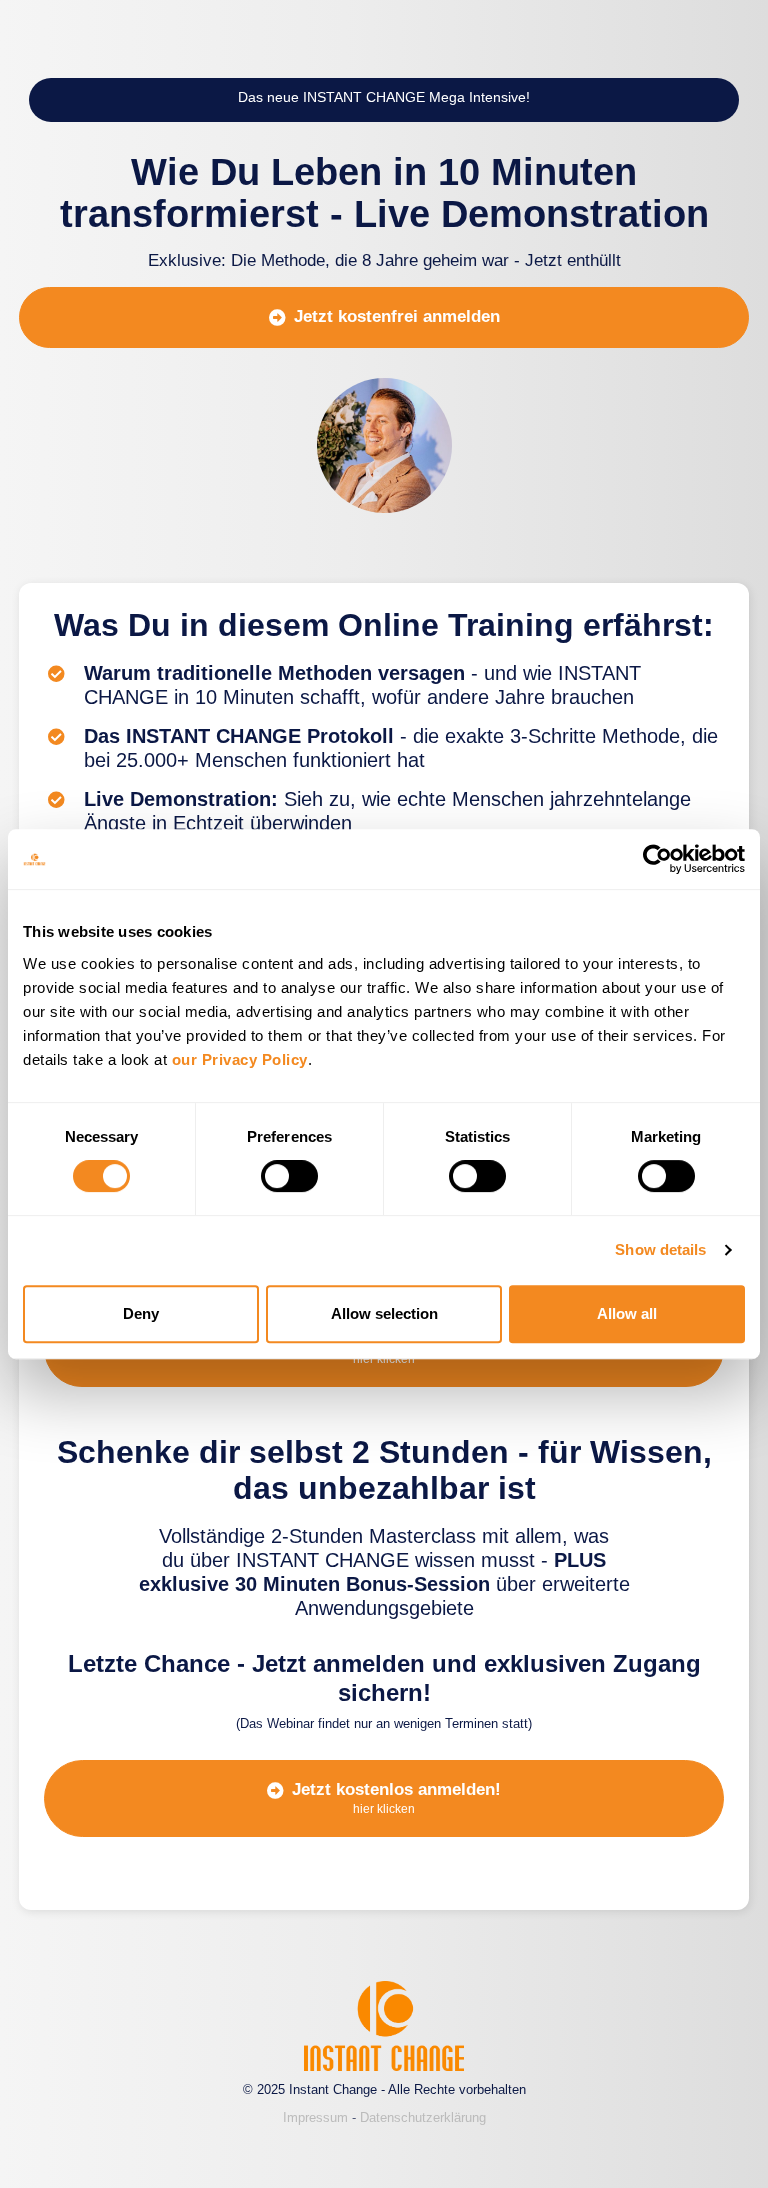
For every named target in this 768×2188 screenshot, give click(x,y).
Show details (660, 1249)
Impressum (315, 2117)
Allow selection (384, 1313)
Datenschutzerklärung (423, 2117)
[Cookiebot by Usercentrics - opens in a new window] (657, 859)
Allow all (627, 1313)
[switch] (289, 1176)
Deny (141, 1313)
